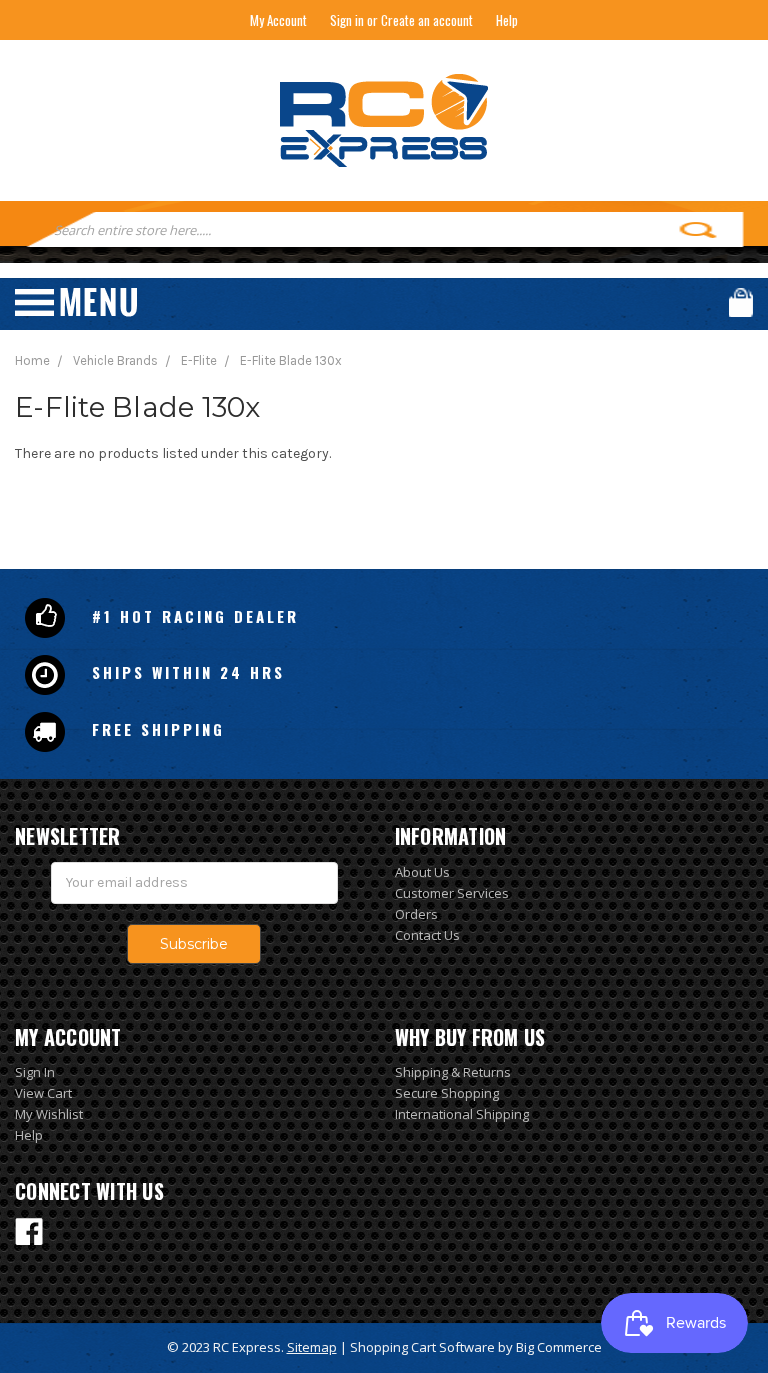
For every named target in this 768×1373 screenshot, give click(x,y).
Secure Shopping (447, 1093)
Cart (741, 302)
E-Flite (199, 360)
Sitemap (312, 1347)
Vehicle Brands (115, 360)
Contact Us (427, 935)
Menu (76, 302)
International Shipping (462, 1114)
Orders (416, 914)
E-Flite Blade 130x (291, 360)
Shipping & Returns (453, 1072)
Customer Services (452, 893)
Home (32, 360)
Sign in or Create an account (401, 20)
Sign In (35, 1072)
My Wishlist (49, 1114)
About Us (422, 872)
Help (507, 20)
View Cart (43, 1093)
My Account (278, 20)
